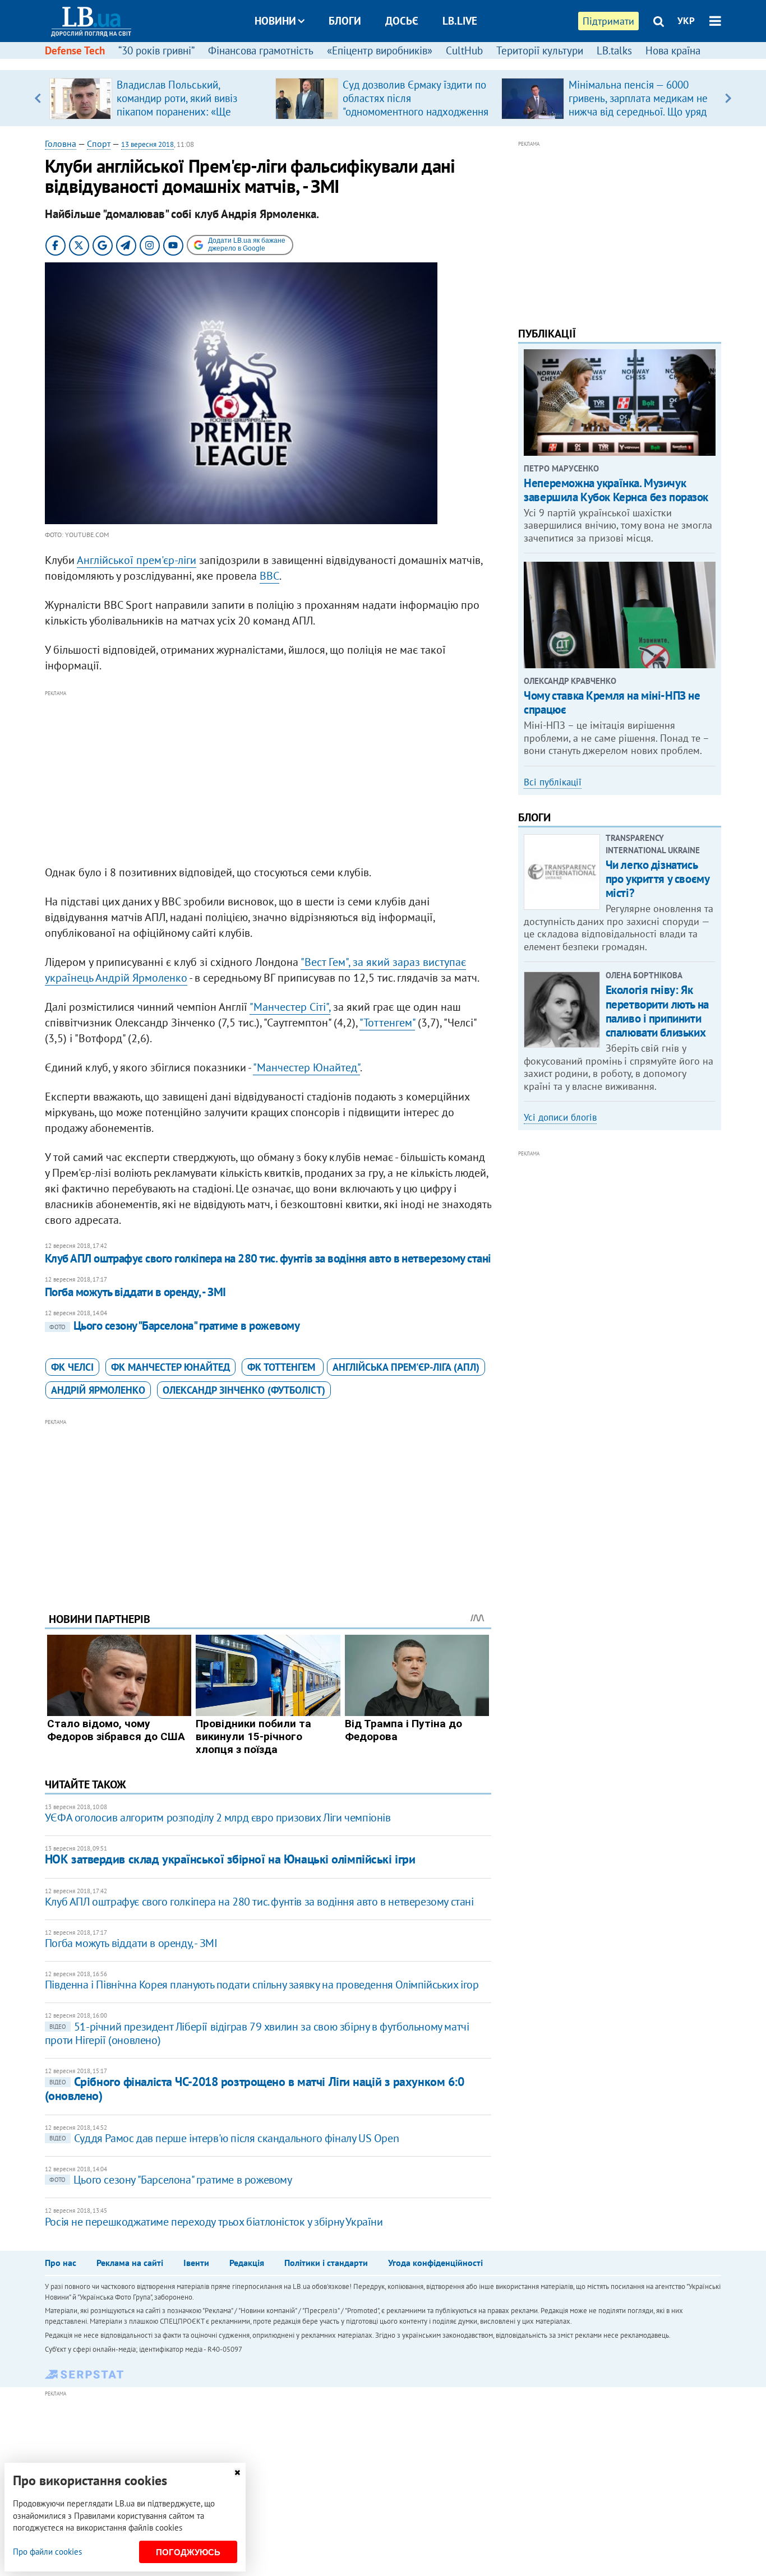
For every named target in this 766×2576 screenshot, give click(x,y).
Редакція (247, 2263)
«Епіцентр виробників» (380, 50)
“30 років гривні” (156, 50)
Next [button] (728, 98)
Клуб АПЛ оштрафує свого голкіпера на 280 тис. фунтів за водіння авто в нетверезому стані (268, 1258)
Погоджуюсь (188, 2552)
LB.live (460, 21)
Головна (61, 144)
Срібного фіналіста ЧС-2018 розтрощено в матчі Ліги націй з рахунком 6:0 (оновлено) (255, 2089)
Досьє (402, 21)
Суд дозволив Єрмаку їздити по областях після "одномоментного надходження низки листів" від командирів (416, 105)
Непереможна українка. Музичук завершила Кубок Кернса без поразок (616, 490)
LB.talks (614, 50)
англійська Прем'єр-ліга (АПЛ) (406, 1367)
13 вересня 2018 (147, 144)
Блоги (345, 21)
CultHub (464, 50)
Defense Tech (75, 50)
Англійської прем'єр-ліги (137, 560)
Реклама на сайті (130, 2263)
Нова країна (673, 50)
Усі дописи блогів (560, 1117)
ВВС (269, 576)
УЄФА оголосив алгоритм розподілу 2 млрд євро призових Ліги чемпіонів (218, 1817)
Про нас (61, 2263)
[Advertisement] (268, 778)
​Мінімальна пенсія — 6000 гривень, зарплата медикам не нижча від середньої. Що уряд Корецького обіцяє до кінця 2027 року (638, 112)
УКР (686, 21)
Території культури (540, 50)
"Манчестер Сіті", (290, 1007)
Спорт (99, 144)
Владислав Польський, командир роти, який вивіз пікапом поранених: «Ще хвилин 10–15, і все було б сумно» (179, 112)
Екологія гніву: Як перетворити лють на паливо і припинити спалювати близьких (657, 1011)
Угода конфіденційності (435, 2263)
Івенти (196, 2263)
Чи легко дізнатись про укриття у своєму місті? (657, 879)
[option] (158, 98)
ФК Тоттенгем (283, 1367)
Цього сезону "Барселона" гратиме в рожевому (174, 1326)
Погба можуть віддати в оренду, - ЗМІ (135, 1292)
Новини (275, 21)
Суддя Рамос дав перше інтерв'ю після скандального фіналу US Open (224, 2138)
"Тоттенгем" (387, 1023)
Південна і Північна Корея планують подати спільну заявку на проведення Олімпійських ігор (262, 1985)
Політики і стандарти (326, 2263)
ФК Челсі (72, 1367)
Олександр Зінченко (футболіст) (244, 1390)
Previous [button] (38, 98)
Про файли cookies (47, 2552)
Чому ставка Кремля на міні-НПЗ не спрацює (612, 702)
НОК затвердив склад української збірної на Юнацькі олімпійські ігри (230, 1859)
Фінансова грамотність (261, 50)
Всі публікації (553, 782)
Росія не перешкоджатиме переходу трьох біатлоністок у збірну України (214, 2222)
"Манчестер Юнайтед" (306, 1067)
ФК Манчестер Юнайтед (170, 1367)
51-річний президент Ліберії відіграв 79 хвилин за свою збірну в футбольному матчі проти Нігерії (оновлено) (257, 2033)
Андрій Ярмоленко (98, 1390)
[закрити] (237, 2473)
